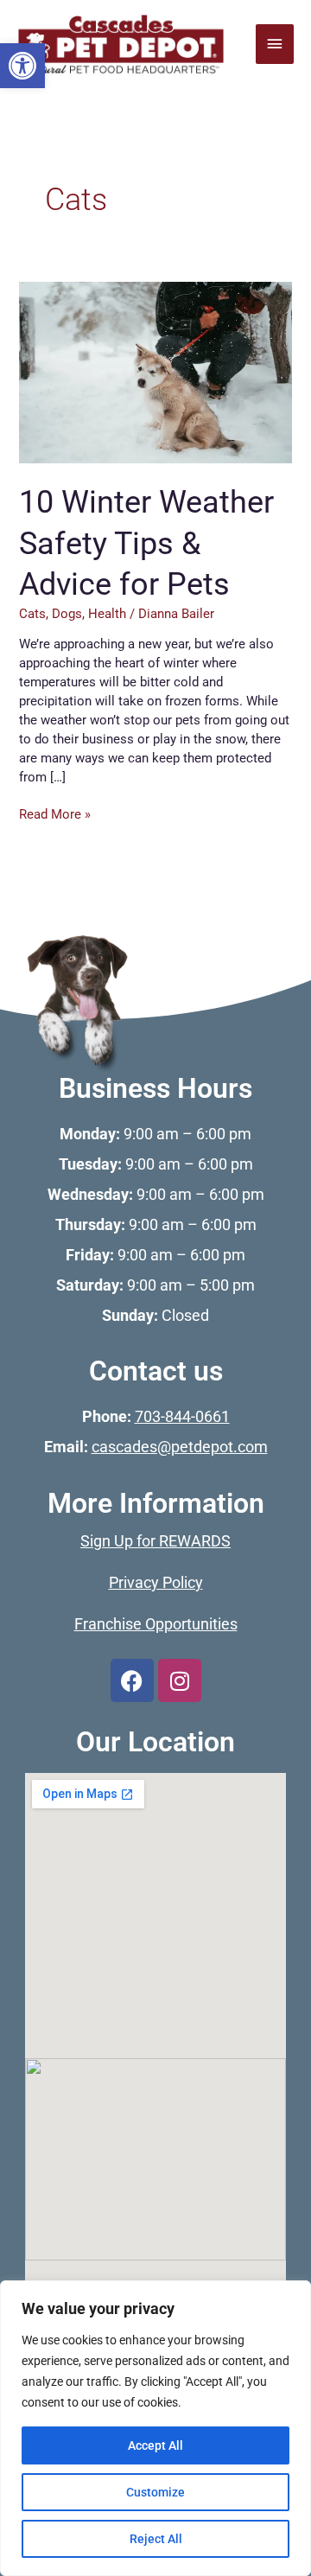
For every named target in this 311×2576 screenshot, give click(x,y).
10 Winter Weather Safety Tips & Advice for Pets (146, 543)
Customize (155, 2492)
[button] (22, 66)
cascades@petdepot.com (180, 1447)
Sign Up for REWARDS (155, 1541)
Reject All (156, 2539)
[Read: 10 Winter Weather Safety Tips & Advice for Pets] (155, 371)
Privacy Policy (156, 1583)
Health (107, 614)
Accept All (155, 2445)
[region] (155, 2428)
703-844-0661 (182, 1417)
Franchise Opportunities (156, 1624)
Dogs (67, 614)
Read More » (55, 814)
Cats (32, 614)
